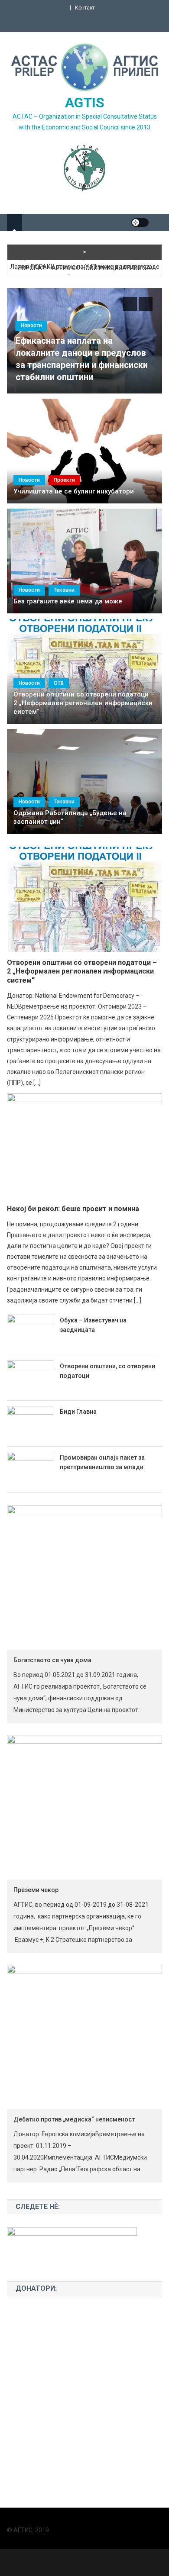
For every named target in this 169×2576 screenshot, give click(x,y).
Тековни (64, 590)
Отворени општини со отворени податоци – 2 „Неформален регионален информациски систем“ (84, 703)
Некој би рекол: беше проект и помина (73, 1209)
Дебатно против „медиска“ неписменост (74, 2119)
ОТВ (59, 683)
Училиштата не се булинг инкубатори (74, 491)
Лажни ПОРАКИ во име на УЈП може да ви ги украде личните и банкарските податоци (85, 272)
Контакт (85, 8)
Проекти (64, 480)
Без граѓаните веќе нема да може (68, 601)
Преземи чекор (36, 1890)
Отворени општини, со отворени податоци (107, 1371)
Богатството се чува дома (52, 1660)
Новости (31, 326)
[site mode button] (140, 222)
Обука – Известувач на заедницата (93, 1325)
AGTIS (85, 103)
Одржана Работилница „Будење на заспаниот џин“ (70, 817)
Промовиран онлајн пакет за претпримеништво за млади (102, 1462)
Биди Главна (78, 1412)
